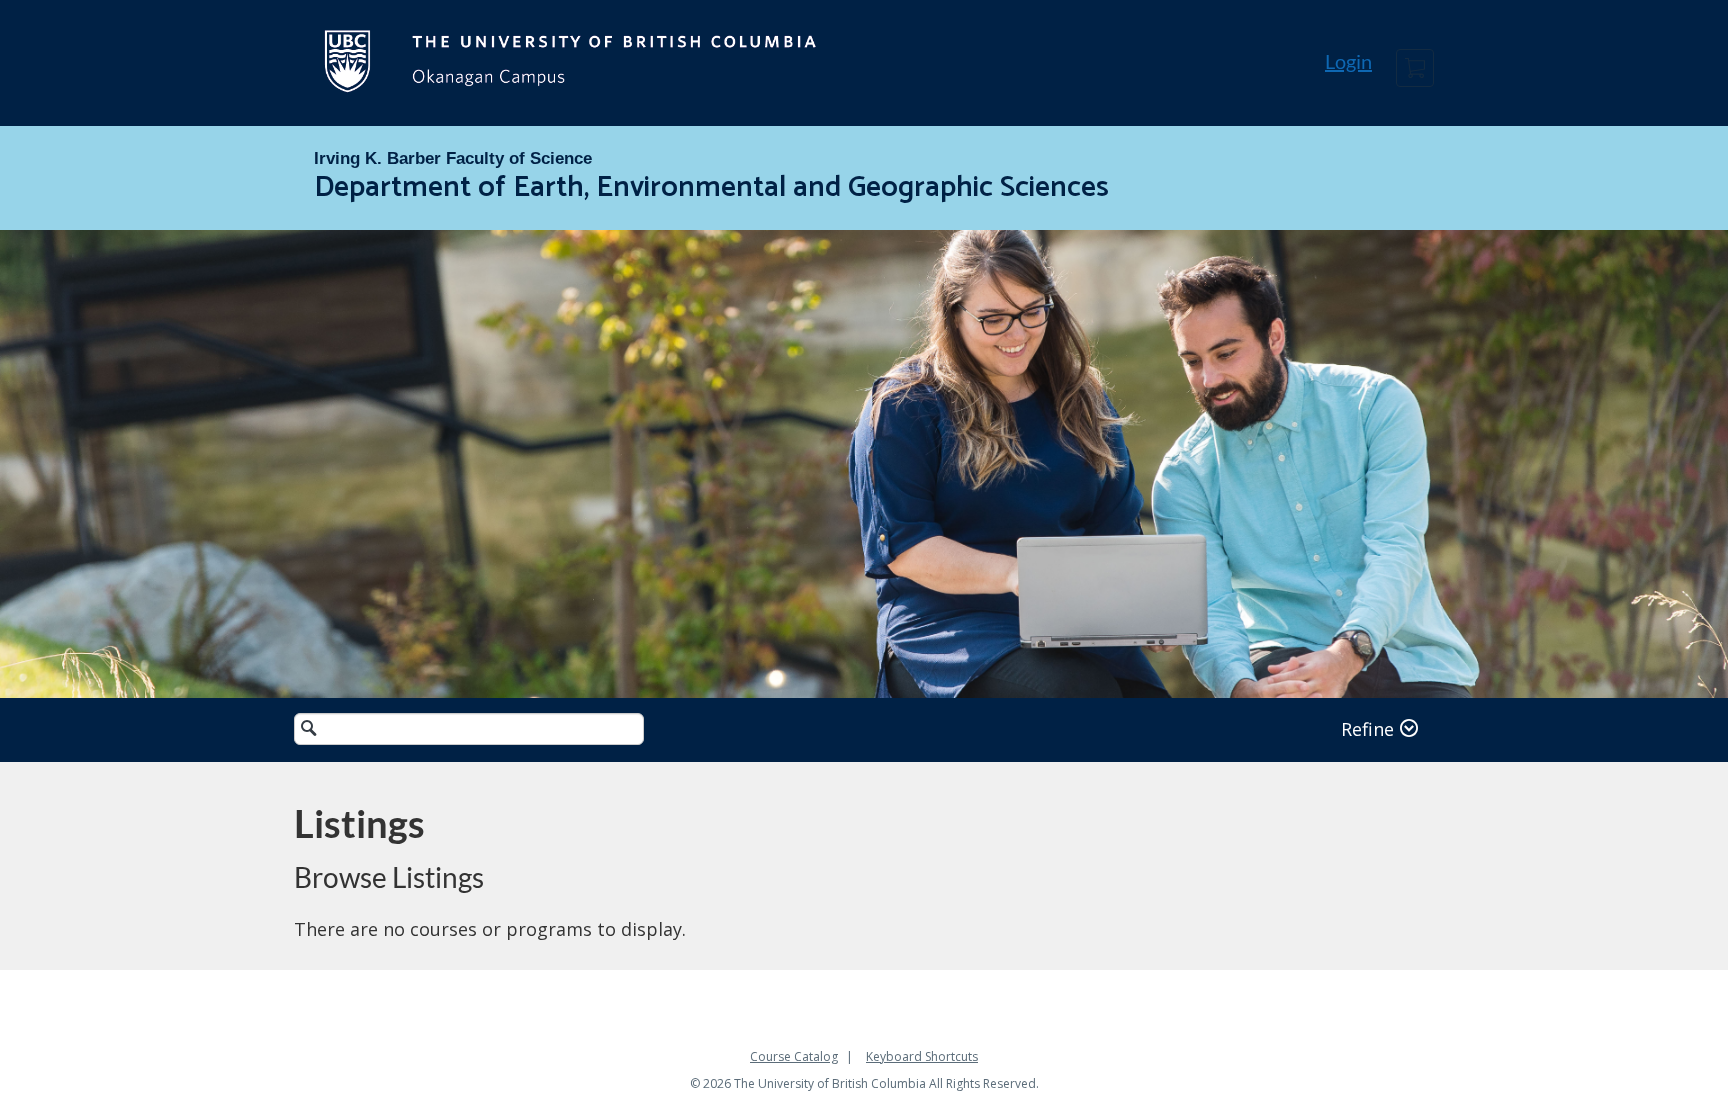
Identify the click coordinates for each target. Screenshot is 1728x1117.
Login (1348, 61)
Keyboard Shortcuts (922, 1056)
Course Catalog (794, 1056)
